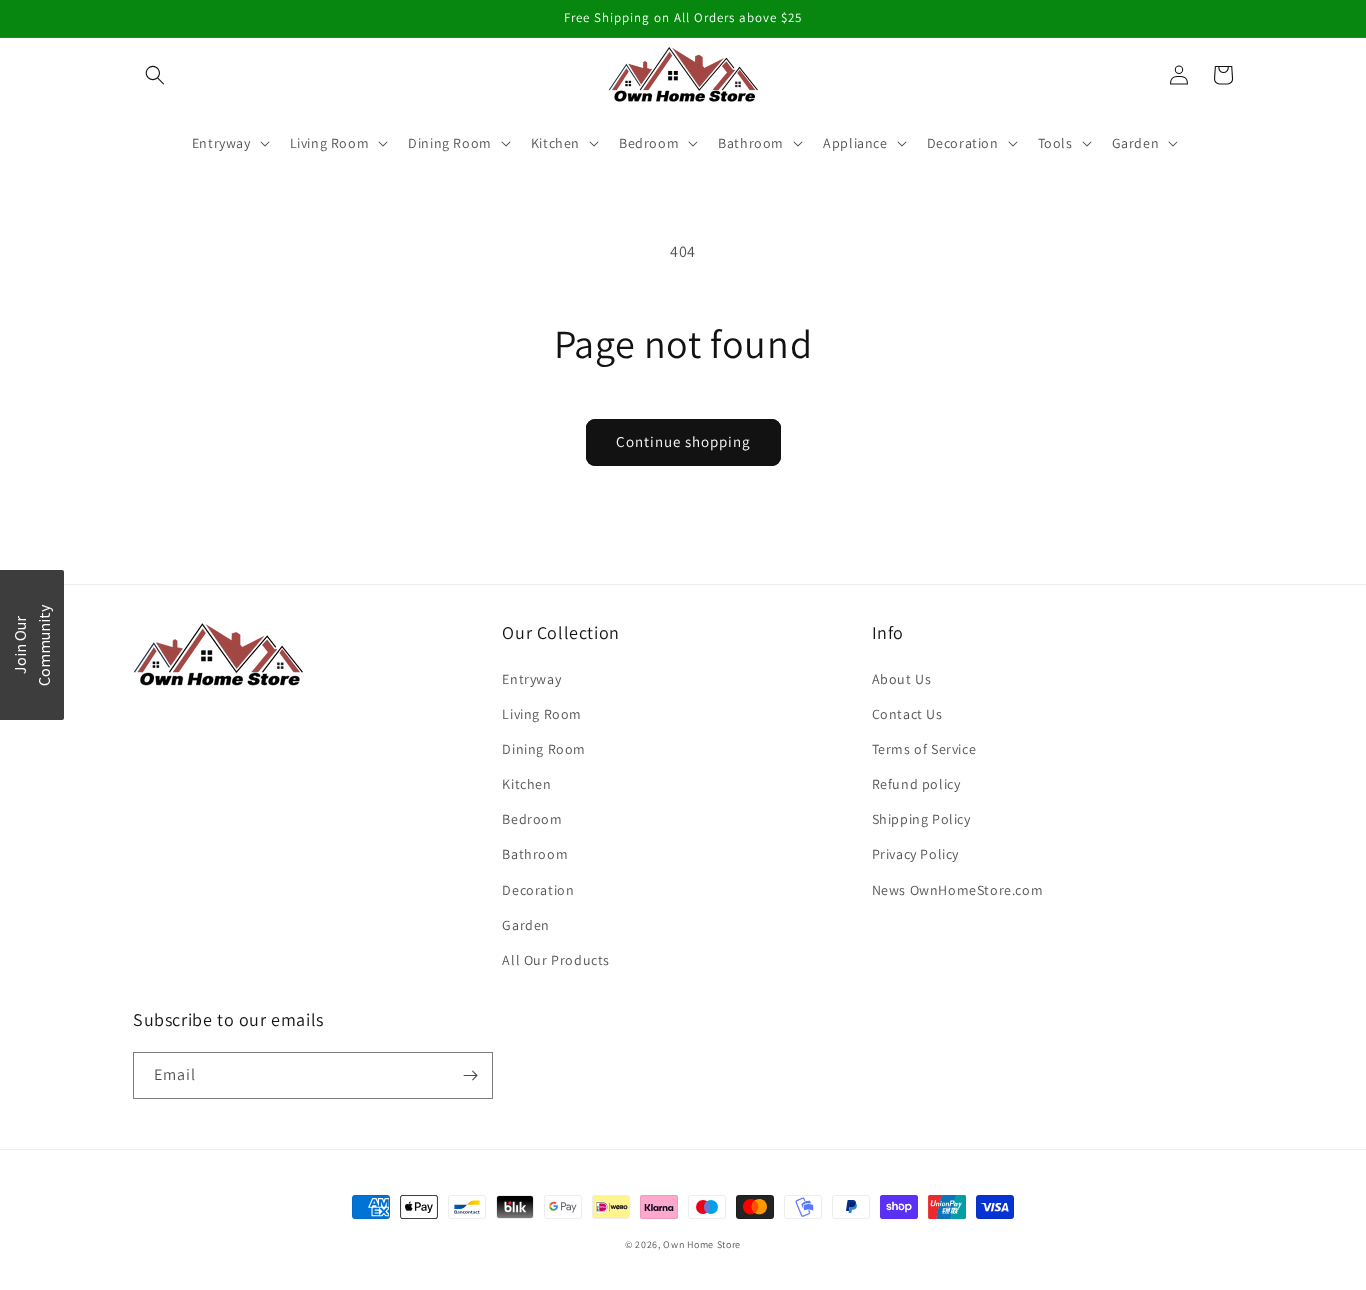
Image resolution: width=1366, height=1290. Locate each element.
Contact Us (907, 714)
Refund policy (916, 784)
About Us (902, 679)
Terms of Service (924, 749)
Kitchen (526, 784)
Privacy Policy (915, 854)
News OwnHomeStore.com (958, 890)
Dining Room (544, 749)
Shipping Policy (921, 819)
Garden (526, 925)
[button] (155, 75)
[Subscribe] (470, 1075)
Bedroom (532, 819)
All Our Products (556, 960)
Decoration (538, 890)
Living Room (542, 714)
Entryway (531, 679)
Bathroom (535, 854)
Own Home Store (702, 1244)
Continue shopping (683, 441)
